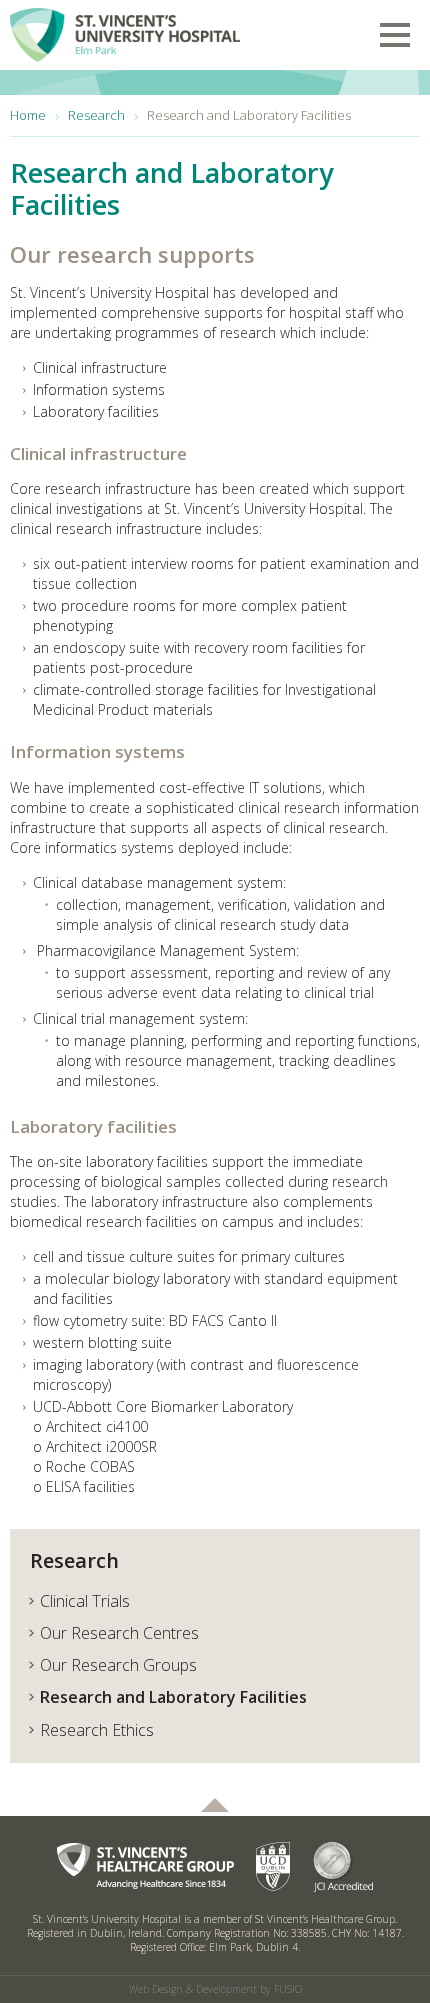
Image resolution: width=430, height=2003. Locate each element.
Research (74, 1560)
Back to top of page (215, 1805)
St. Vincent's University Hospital (125, 31)
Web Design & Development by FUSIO (215, 1989)
